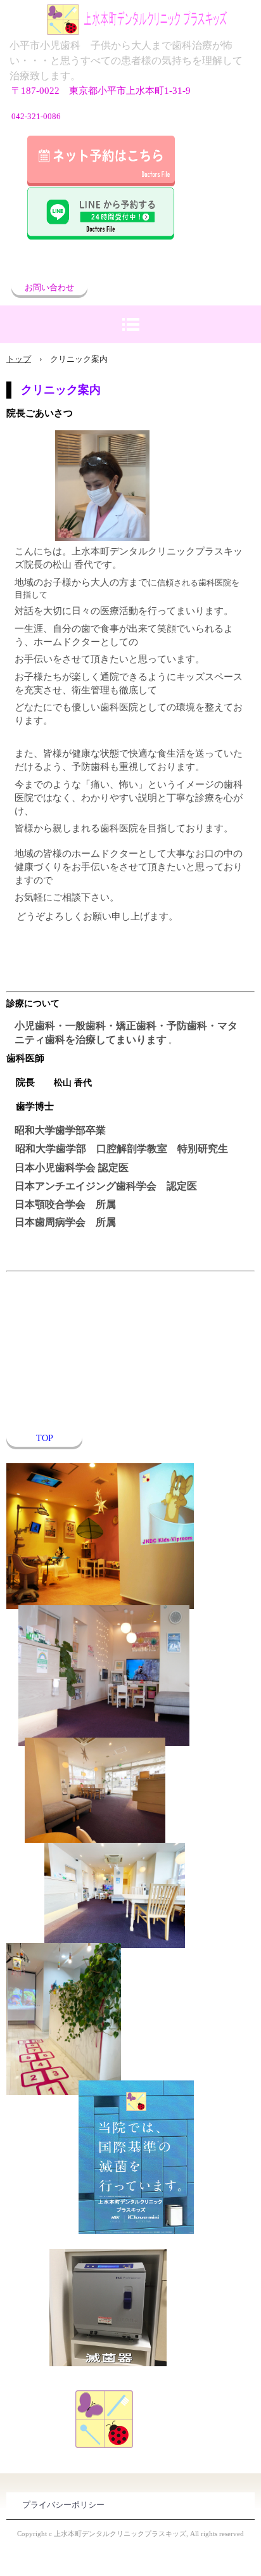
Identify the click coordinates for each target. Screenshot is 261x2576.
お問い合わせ (49, 287)
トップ (19, 359)
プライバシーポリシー (63, 2505)
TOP (45, 1438)
